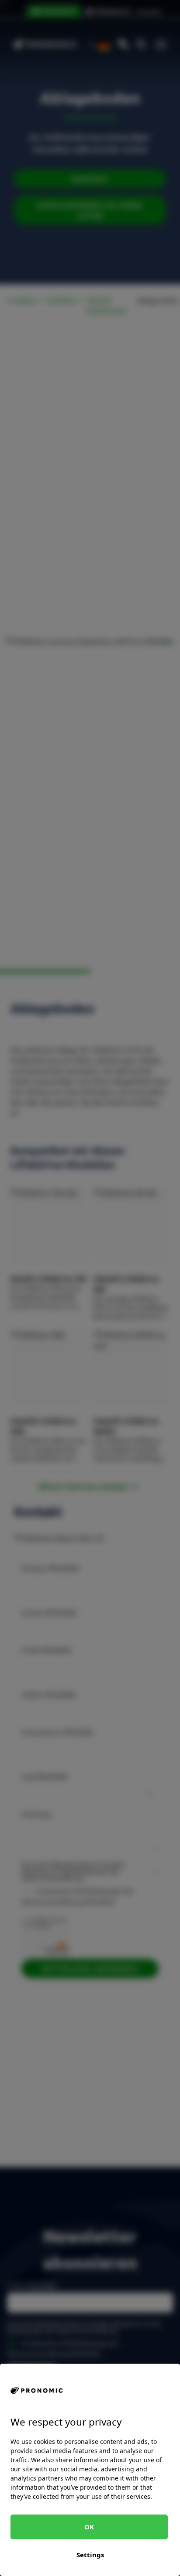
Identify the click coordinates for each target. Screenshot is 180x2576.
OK (89, 2527)
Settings (90, 2555)
